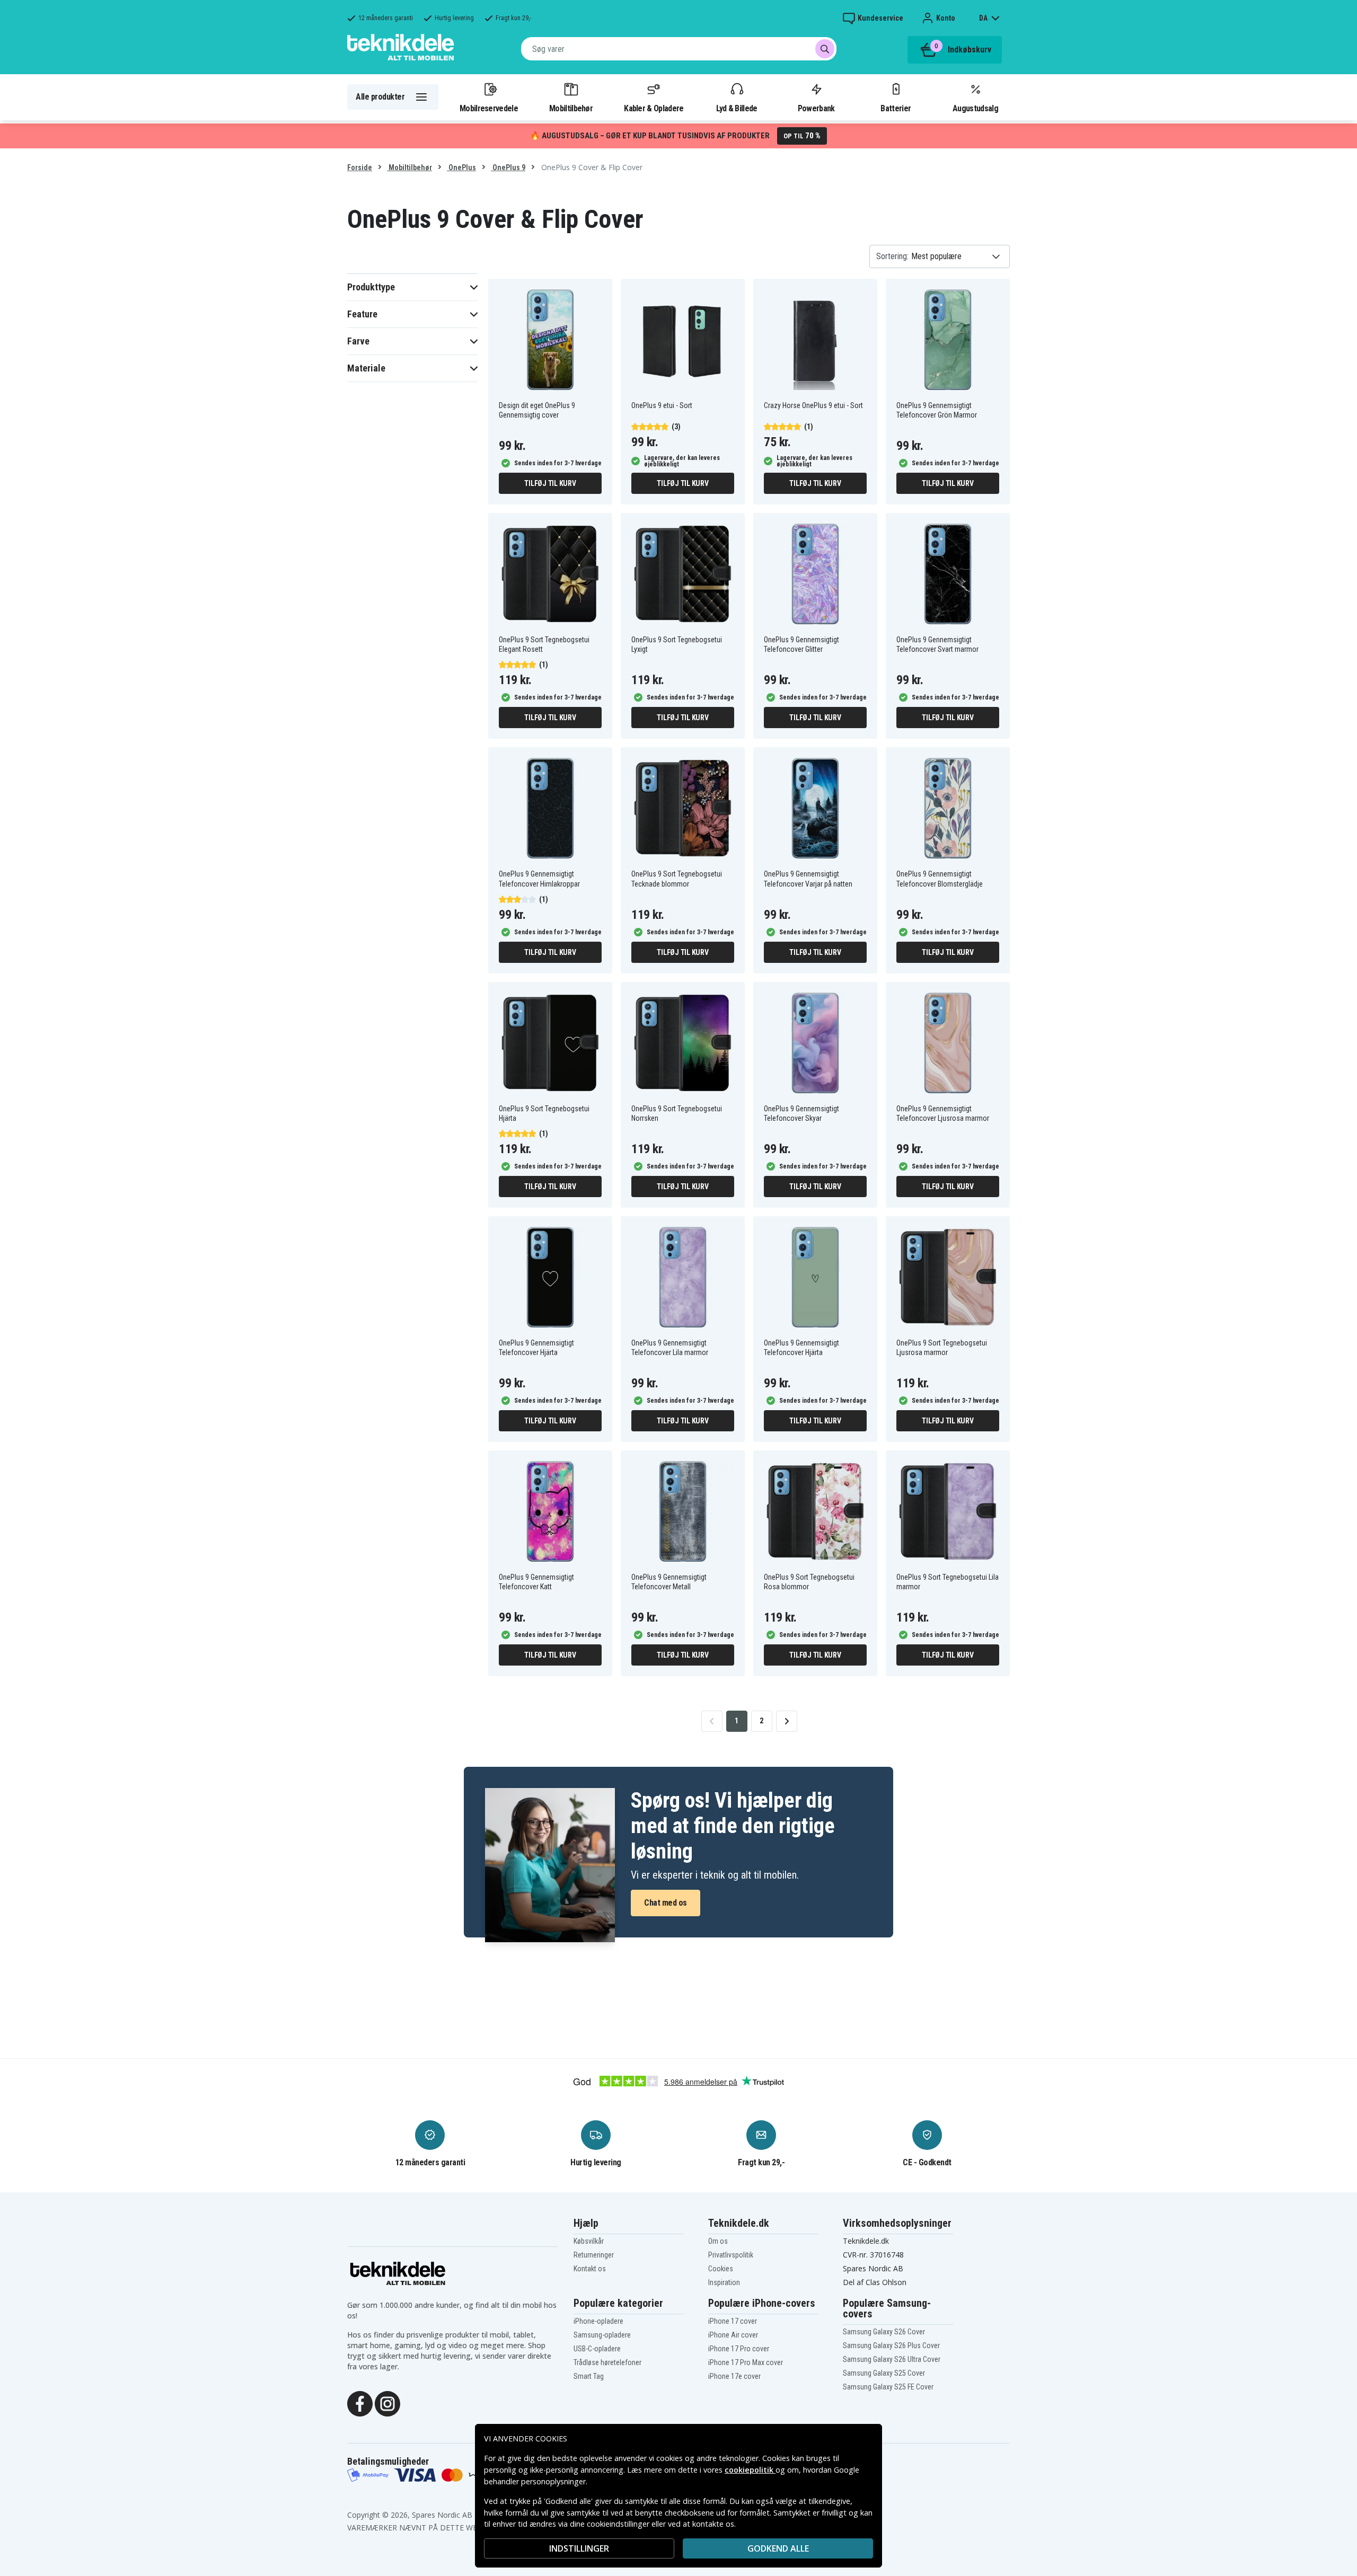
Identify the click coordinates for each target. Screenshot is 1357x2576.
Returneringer (594, 2255)
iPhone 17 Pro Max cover (746, 2362)
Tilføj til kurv (550, 483)
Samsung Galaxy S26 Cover (884, 2332)
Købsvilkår (589, 2241)
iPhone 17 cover (733, 2321)
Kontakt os (590, 2269)
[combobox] (679, 49)
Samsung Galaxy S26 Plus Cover (891, 2345)
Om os (718, 2241)
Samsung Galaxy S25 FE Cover (888, 2387)
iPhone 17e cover (734, 2376)
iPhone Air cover (733, 2335)
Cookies (721, 2269)
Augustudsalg (975, 108)
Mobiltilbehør (571, 108)
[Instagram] (387, 2403)
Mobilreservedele (489, 108)
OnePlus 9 (508, 167)
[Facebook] (360, 2403)
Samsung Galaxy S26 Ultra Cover (892, 2359)
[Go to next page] (787, 1721)
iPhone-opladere (598, 2321)
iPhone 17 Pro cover (739, 2349)
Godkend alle (778, 2548)
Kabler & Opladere (654, 108)
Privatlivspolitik (731, 2255)
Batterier (896, 108)
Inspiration (724, 2282)
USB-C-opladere (597, 2349)
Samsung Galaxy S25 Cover (884, 2373)
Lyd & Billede (737, 108)
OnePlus (461, 167)
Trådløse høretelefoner (607, 2362)
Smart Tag (589, 2376)
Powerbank (816, 108)
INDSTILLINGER (579, 2548)
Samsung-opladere (602, 2335)
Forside (360, 167)
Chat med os (666, 1903)
